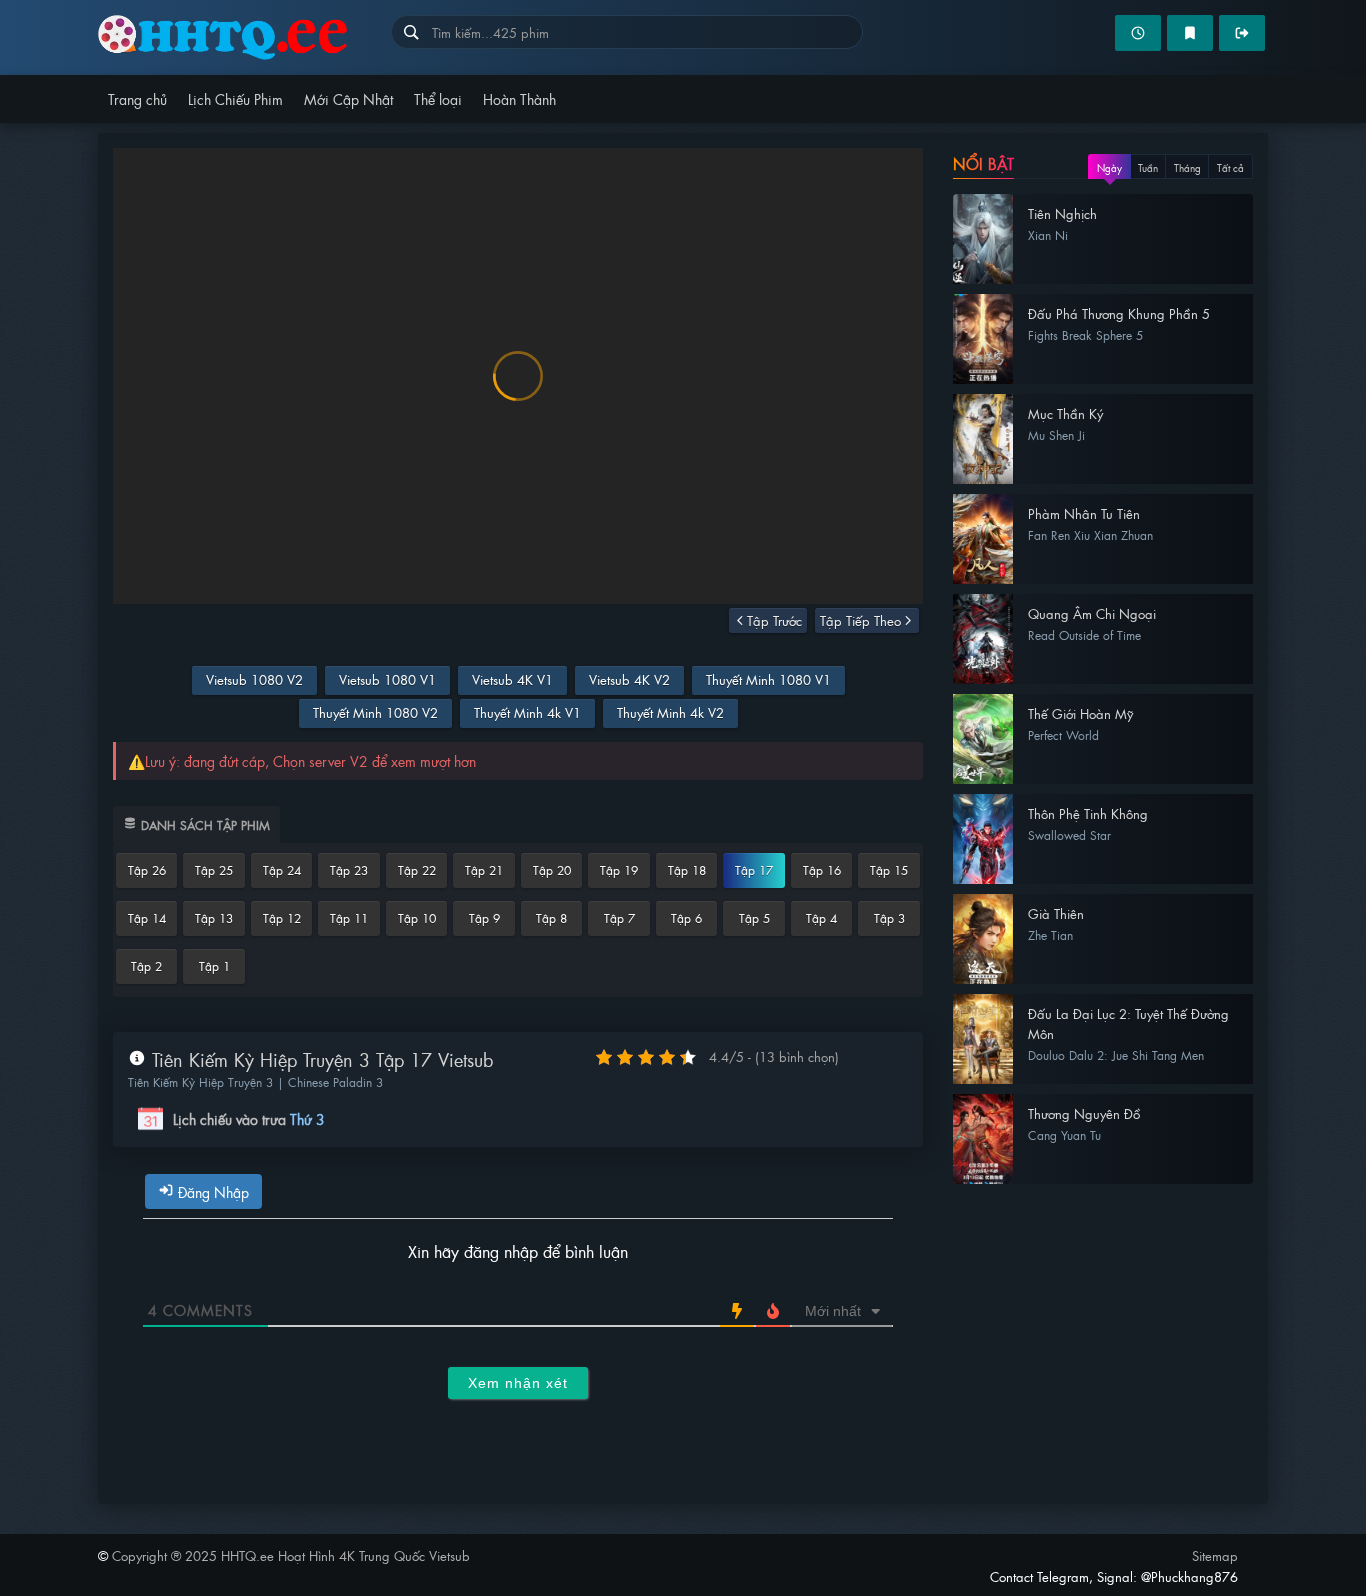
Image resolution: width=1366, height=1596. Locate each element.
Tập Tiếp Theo (860, 620)
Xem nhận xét (518, 1383)
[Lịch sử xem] (1138, 33)
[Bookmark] (1190, 33)
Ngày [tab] (1109, 167)
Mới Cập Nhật (348, 98)
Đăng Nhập (211, 1191)
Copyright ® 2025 (291, 1555)
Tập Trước (774, 620)
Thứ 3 (307, 1119)
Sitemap (1215, 1555)
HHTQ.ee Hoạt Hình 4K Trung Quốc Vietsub (244, 37)
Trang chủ (137, 98)
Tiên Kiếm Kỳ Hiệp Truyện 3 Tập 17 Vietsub (319, 1059)
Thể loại (438, 98)
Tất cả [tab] (1230, 167)
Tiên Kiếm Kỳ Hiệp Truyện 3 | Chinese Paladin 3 (255, 1082)
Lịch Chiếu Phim (235, 98)
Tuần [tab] (1148, 167)
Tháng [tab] (1187, 167)
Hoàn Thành (519, 98)
